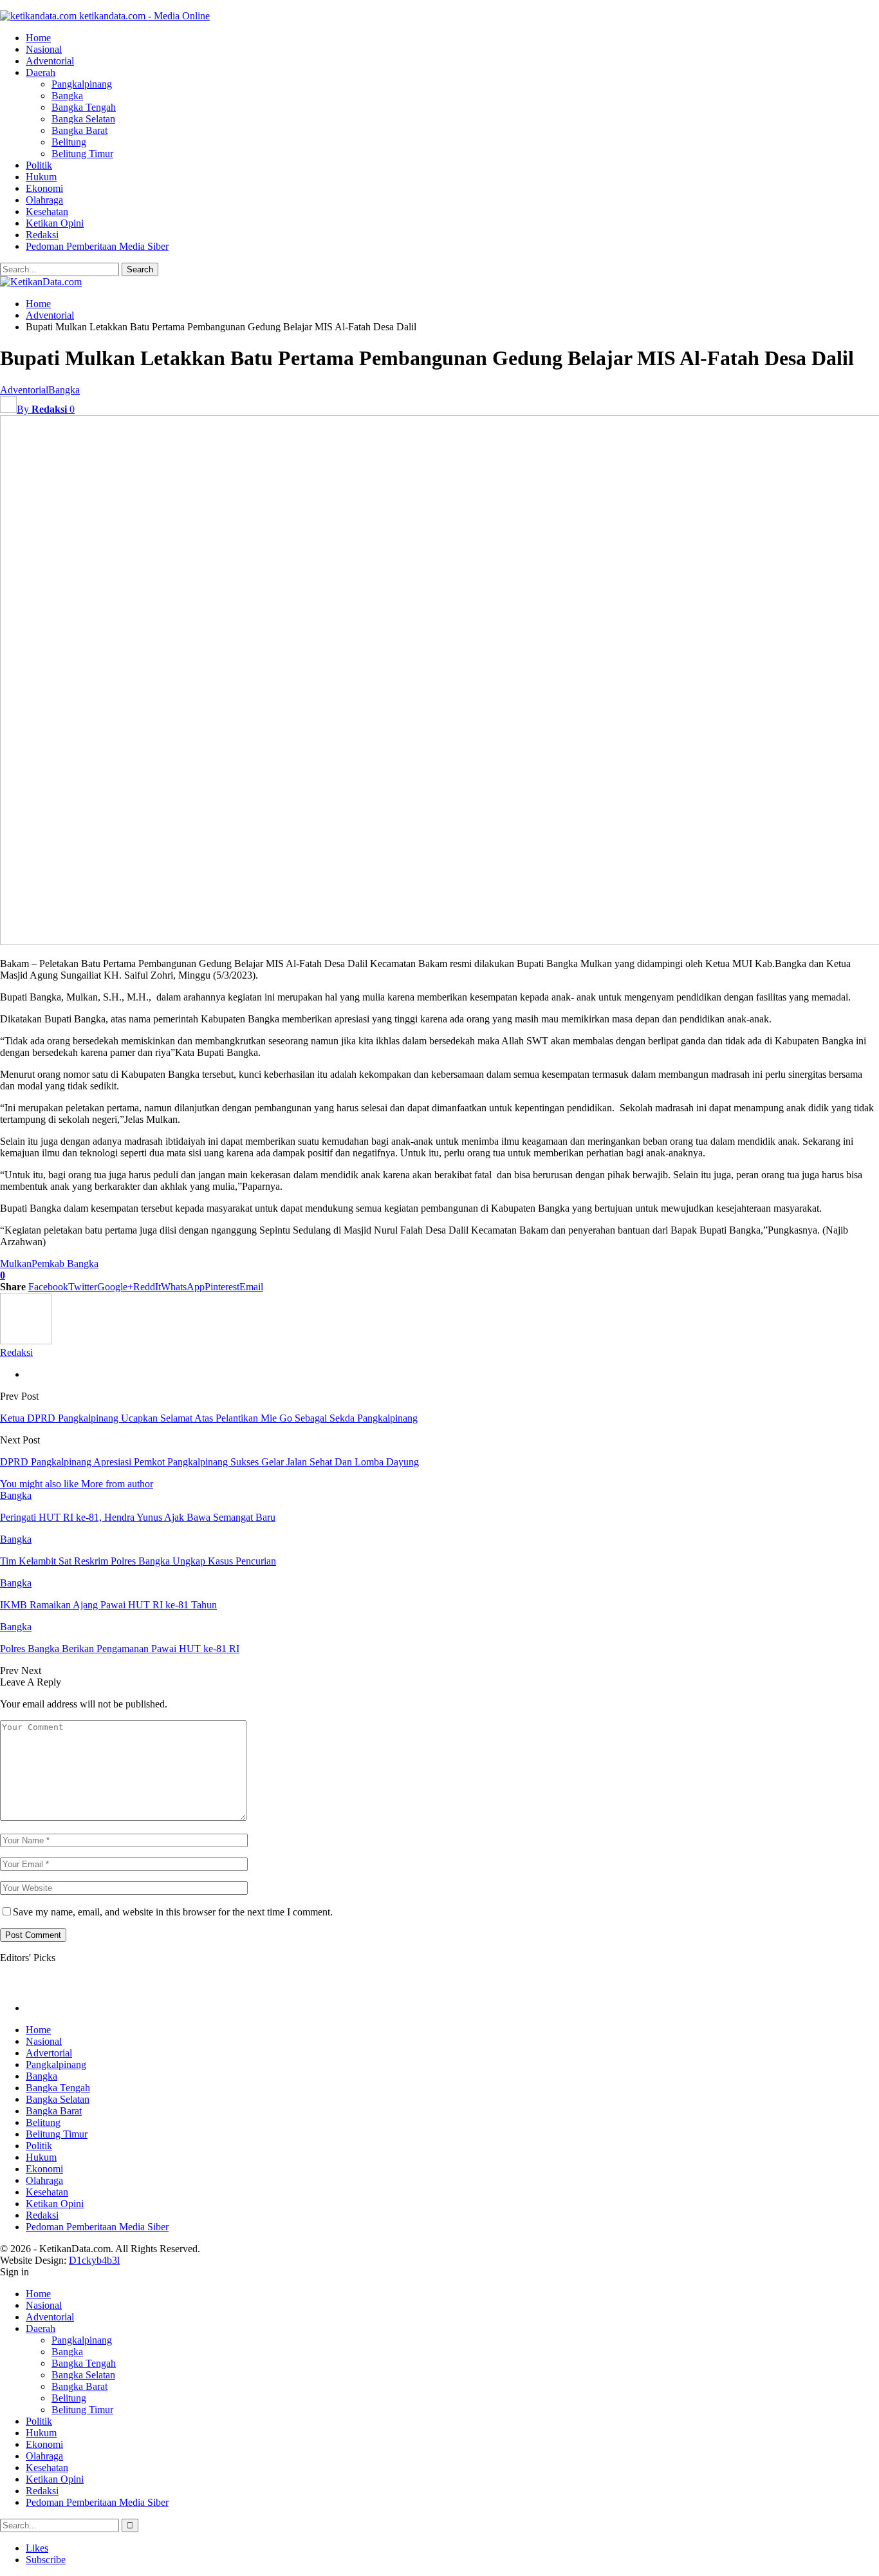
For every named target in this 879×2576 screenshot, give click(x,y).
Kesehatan (47, 212)
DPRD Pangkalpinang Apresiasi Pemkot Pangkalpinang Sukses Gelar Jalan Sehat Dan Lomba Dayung (209, 1462)
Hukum (41, 177)
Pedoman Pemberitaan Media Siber (97, 246)
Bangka (67, 96)
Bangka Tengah (84, 107)
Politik (39, 165)
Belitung (69, 142)
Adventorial (50, 61)
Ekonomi (44, 188)
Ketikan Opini (55, 223)
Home (38, 38)
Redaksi (42, 235)
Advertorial (49, 2053)
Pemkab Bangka (65, 1264)
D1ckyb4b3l (94, 2260)
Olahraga (44, 200)
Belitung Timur (82, 154)
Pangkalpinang (82, 84)
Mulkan (16, 1264)
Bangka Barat (79, 130)
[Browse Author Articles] (26, 1341)
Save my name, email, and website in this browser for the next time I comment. (173, 1912)
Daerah (41, 72)
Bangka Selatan (83, 119)
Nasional (44, 49)
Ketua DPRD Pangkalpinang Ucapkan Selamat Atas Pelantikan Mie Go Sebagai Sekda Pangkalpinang (209, 1418)
